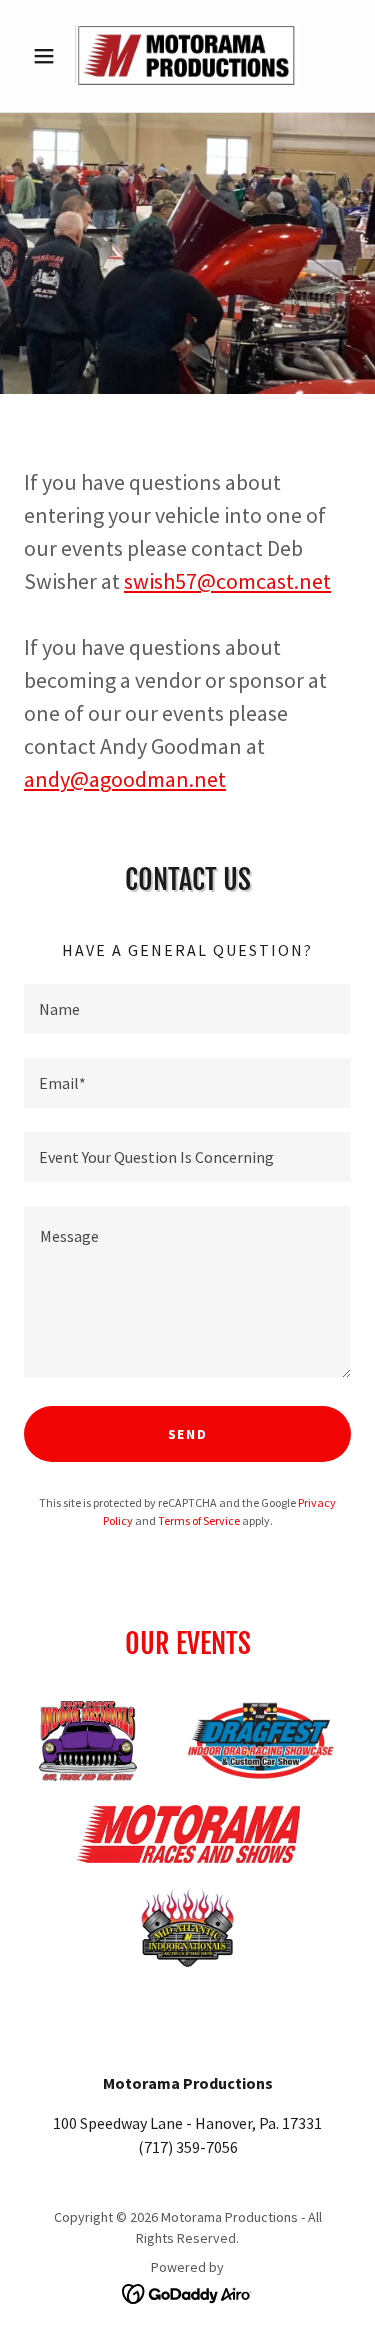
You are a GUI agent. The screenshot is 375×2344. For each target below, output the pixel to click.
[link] (187, 56)
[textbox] (187, 1009)
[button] (48, 56)
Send (188, 1434)
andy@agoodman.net (125, 779)
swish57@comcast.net (227, 581)
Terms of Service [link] (199, 1520)
